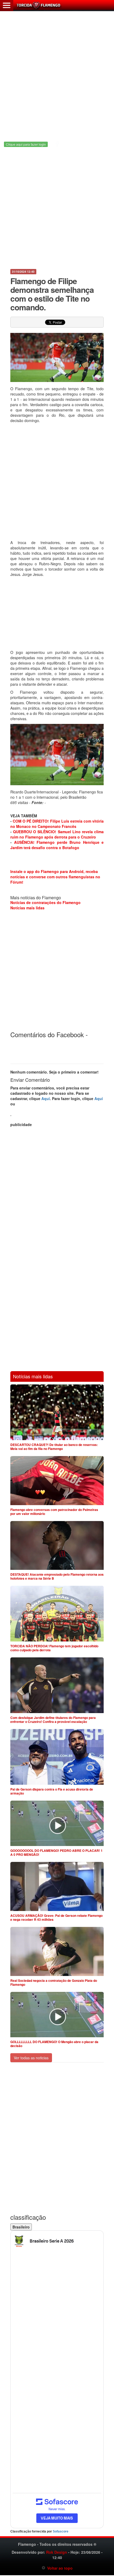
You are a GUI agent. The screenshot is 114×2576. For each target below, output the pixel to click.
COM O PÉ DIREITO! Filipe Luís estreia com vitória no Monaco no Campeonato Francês (57, 824)
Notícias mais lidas (27, 908)
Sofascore (61, 2531)
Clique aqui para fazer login (26, 144)
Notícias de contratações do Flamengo (45, 902)
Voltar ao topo (59, 2568)
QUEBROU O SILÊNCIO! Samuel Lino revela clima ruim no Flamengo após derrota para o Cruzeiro (57, 834)
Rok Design (57, 2552)
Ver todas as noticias (31, 2058)
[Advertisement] (57, 73)
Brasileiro (21, 2227)
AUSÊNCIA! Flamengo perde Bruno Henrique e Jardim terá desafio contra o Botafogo (57, 845)
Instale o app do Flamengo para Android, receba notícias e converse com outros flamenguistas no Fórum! (55, 877)
